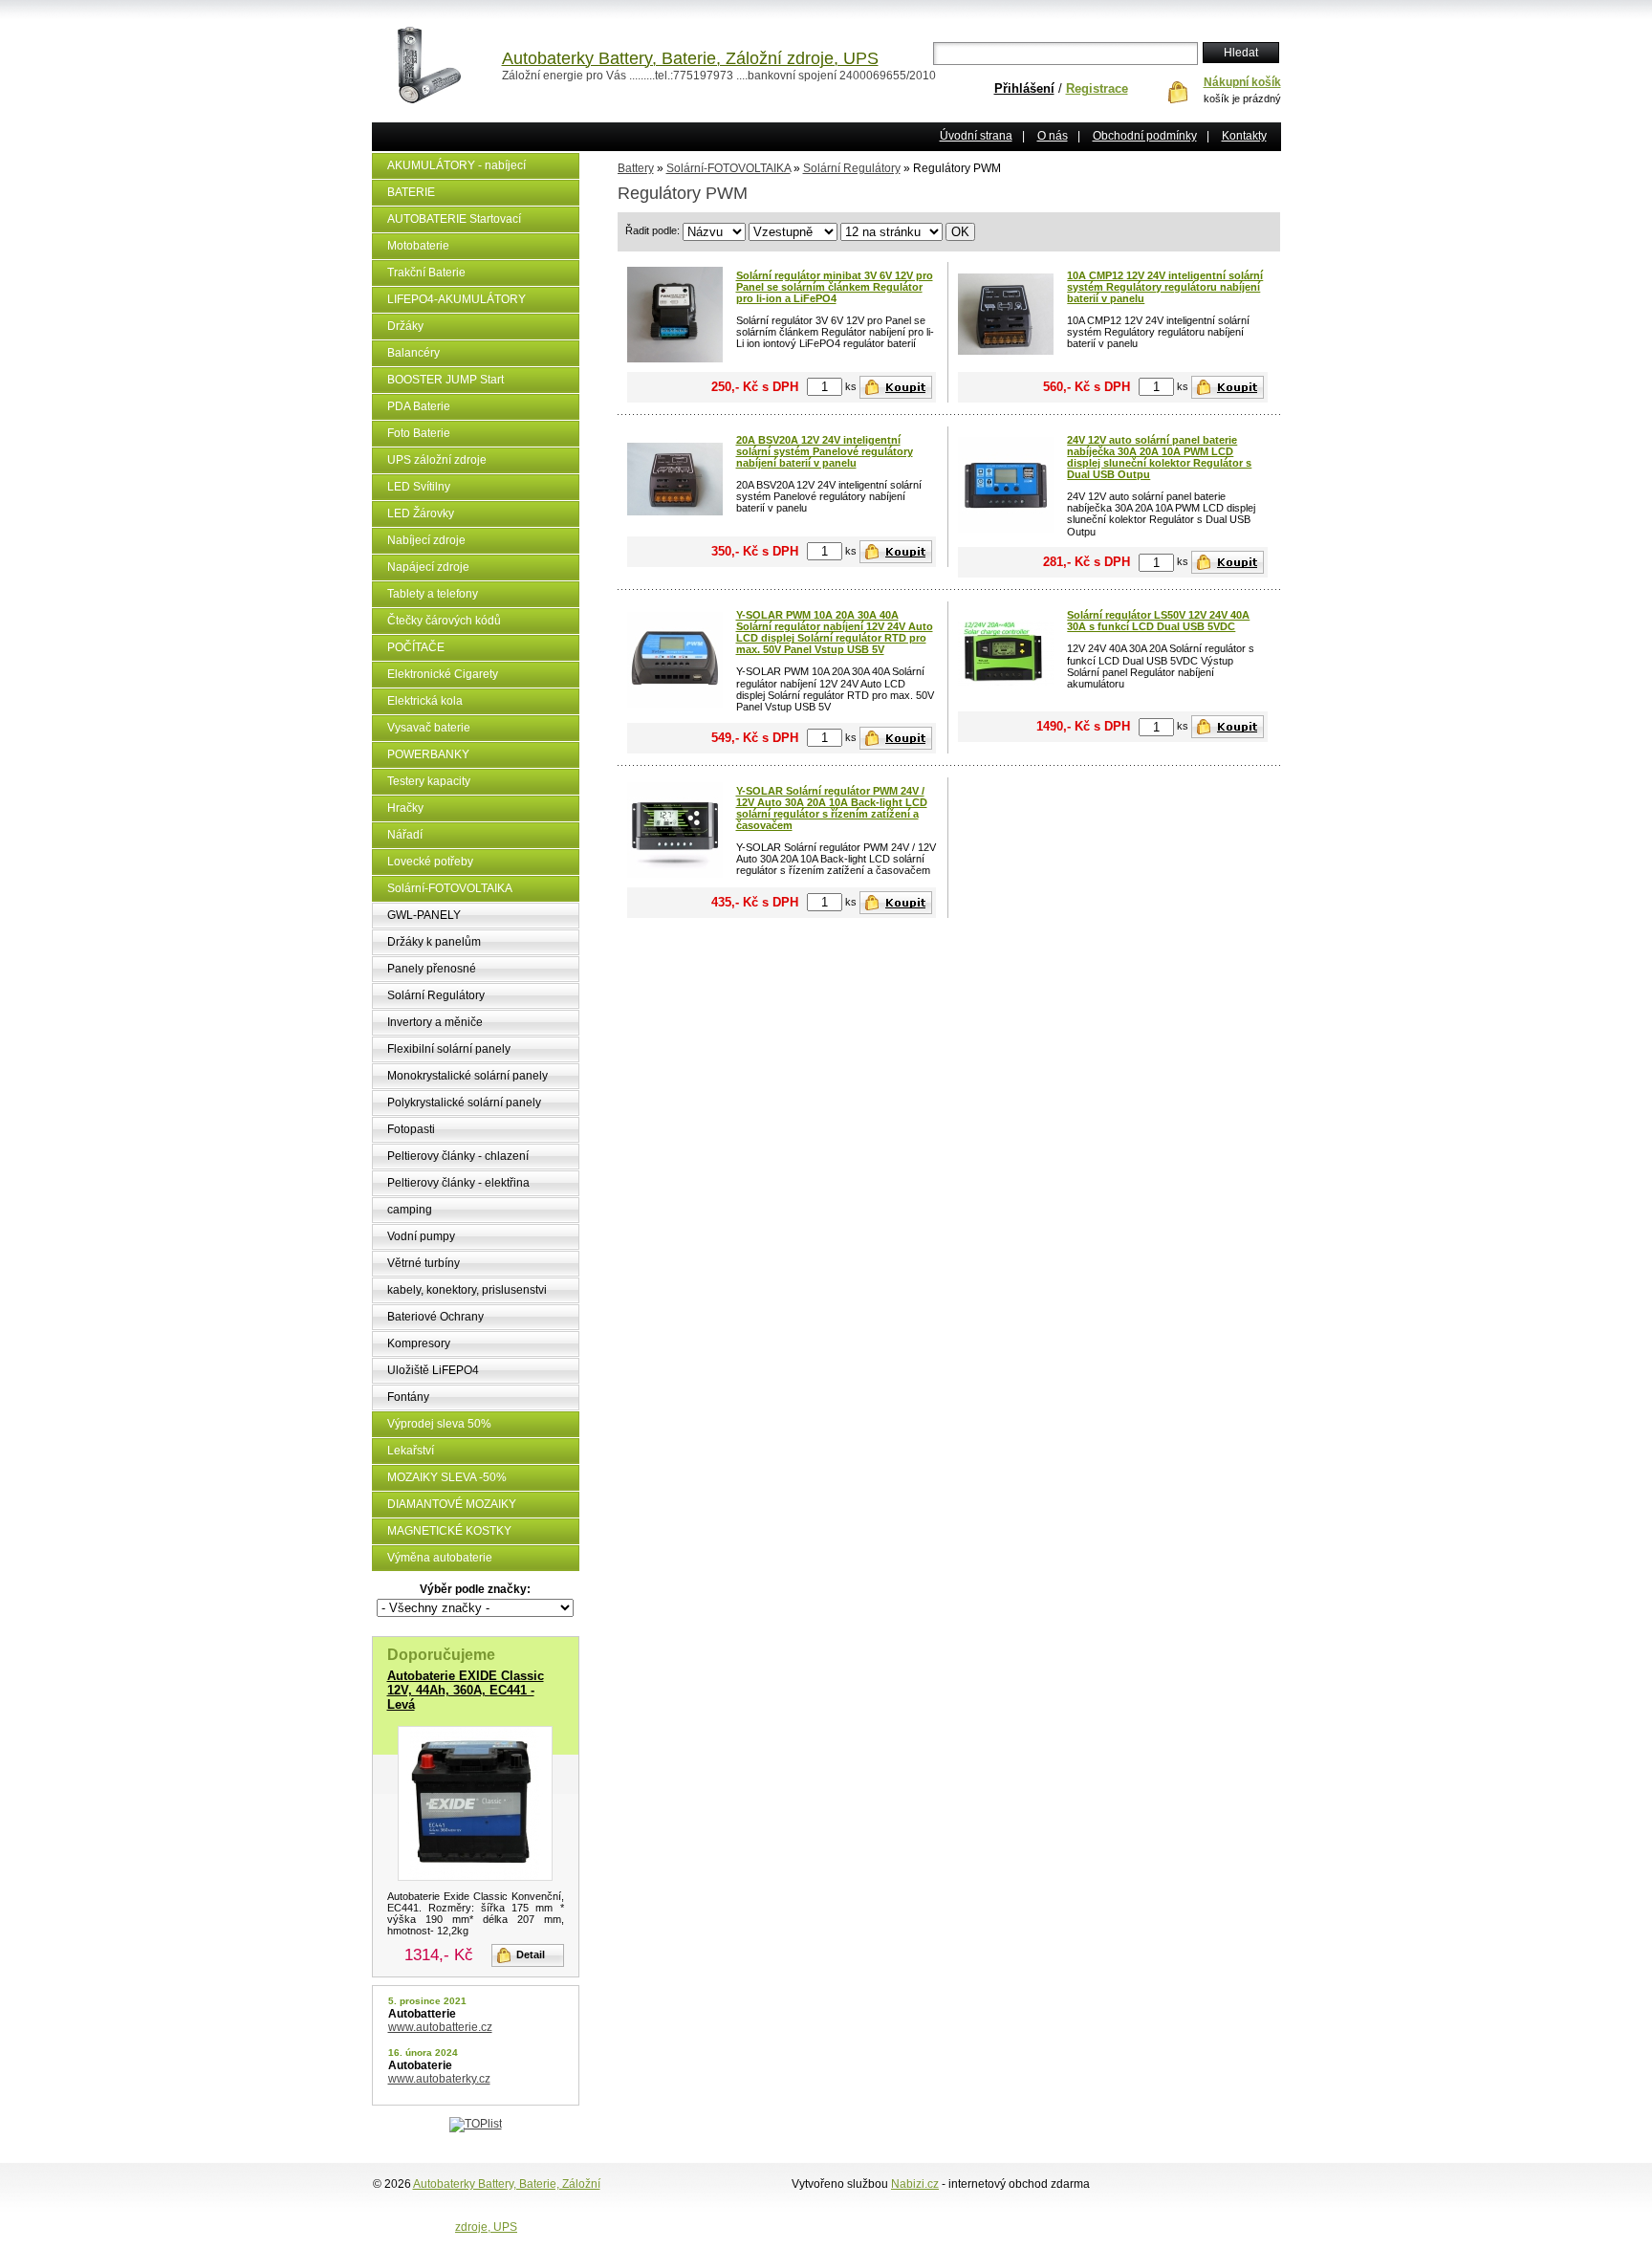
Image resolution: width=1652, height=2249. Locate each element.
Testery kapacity (429, 781)
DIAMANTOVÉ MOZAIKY (452, 1504)
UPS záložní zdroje (437, 460)
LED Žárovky (421, 513)
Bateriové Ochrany (435, 1317)
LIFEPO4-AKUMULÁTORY (456, 299)
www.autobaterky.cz (439, 2079)
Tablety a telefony (433, 594)
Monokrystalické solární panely (467, 1076)
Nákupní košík (1242, 82)
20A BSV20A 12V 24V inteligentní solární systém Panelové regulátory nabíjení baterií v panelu (825, 451)
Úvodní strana (976, 136)
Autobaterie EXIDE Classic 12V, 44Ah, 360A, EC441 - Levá (466, 1690)
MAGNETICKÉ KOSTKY (449, 1531)
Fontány (408, 1397)
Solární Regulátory (436, 995)
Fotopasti (411, 1129)
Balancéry (413, 353)
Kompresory (419, 1343)
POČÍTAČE (416, 647)
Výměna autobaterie (440, 1558)
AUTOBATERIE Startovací (454, 219)
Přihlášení (1024, 88)
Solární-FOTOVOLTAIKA (450, 888)
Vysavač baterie (429, 728)
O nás (1053, 136)
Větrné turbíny (424, 1263)
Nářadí (405, 835)
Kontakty (1244, 136)
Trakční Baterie (426, 273)
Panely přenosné (432, 969)
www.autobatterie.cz (440, 2027)
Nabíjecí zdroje (426, 540)
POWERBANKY (428, 754)
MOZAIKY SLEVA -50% (447, 1477)
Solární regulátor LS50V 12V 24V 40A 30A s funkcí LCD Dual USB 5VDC (1158, 621)
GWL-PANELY (424, 915)
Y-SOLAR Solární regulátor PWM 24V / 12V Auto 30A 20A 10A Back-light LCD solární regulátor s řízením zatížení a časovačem (832, 808)
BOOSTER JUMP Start (446, 380)
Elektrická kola (425, 701)
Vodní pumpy (421, 1236)
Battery (636, 168)
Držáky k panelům (434, 942)
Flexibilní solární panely (449, 1049)
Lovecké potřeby (430, 862)
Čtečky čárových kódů (444, 621)
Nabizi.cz (915, 2184)
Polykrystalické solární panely (464, 1103)
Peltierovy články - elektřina (458, 1183)
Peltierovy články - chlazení (458, 1156)
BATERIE (411, 192)
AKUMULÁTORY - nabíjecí (456, 165)
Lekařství (411, 1451)
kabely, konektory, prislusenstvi (467, 1290)
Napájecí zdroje (428, 567)
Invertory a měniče (435, 1022)
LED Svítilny (419, 487)
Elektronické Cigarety (443, 674)
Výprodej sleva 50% (439, 1424)
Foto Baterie (419, 433)
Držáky (405, 326)
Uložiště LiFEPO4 (433, 1370)
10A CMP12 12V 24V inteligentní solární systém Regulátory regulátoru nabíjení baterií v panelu (1165, 287)
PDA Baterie (419, 406)
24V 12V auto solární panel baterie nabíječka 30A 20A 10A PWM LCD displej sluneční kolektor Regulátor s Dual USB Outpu (1159, 457)
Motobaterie (418, 246)
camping (410, 1210)
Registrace (1097, 88)
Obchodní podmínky (1145, 136)
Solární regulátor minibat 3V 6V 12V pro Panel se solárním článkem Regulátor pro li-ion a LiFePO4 (835, 287)
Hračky (405, 808)
